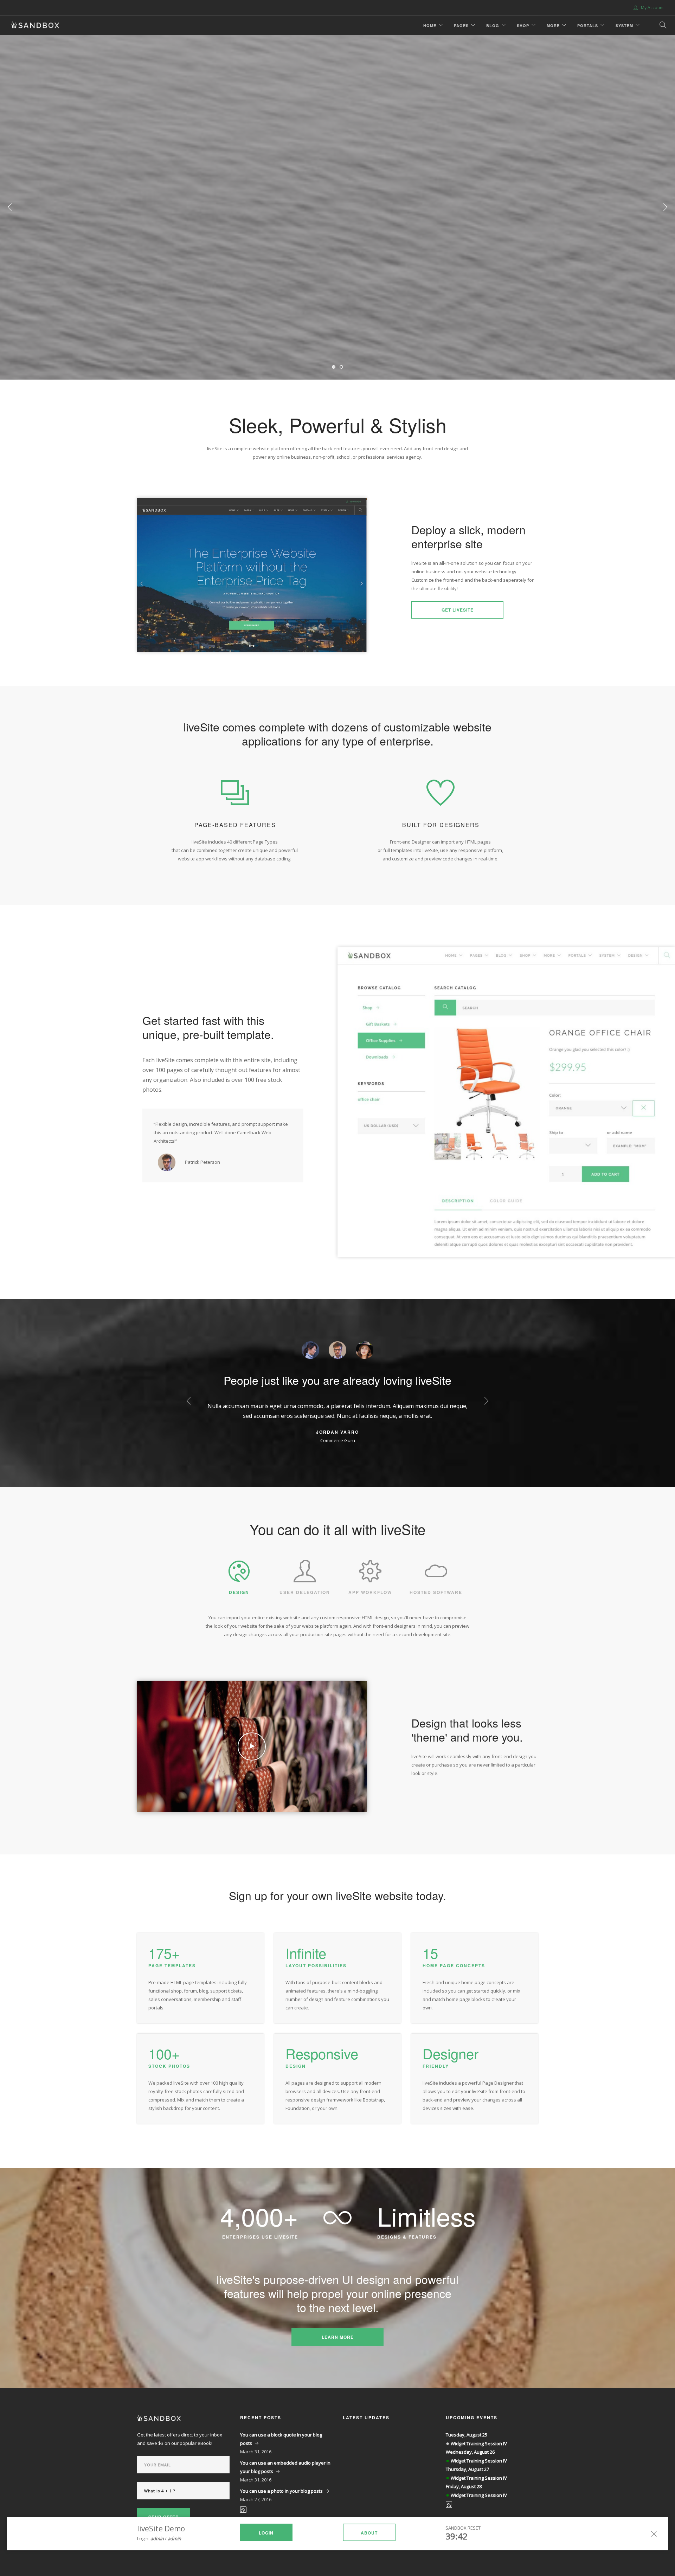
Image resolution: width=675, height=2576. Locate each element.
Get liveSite (458, 610)
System (624, 25)
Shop (523, 25)
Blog (493, 25)
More (553, 25)
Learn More (338, 2337)
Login (266, 2533)
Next (665, 207)
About (369, 2533)
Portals (588, 25)
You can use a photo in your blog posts (281, 2491)
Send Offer (164, 2517)
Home (430, 25)
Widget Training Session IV (479, 2443)
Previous (10, 207)
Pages (461, 25)
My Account (652, 8)
